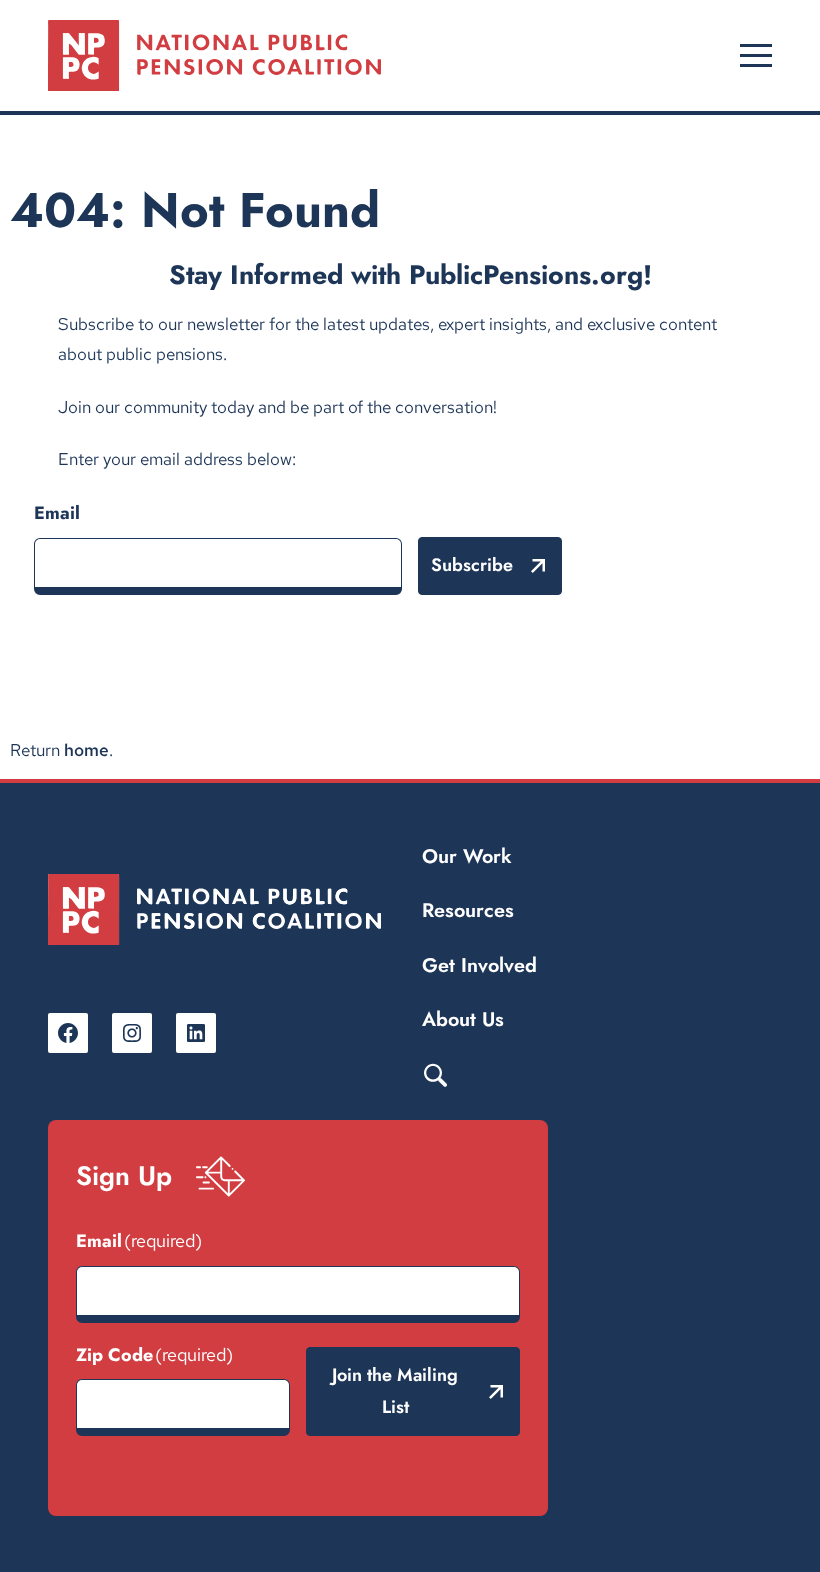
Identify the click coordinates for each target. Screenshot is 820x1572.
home (86, 749)
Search (435, 1074)
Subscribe (472, 565)
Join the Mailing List (395, 1391)
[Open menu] (756, 56)
